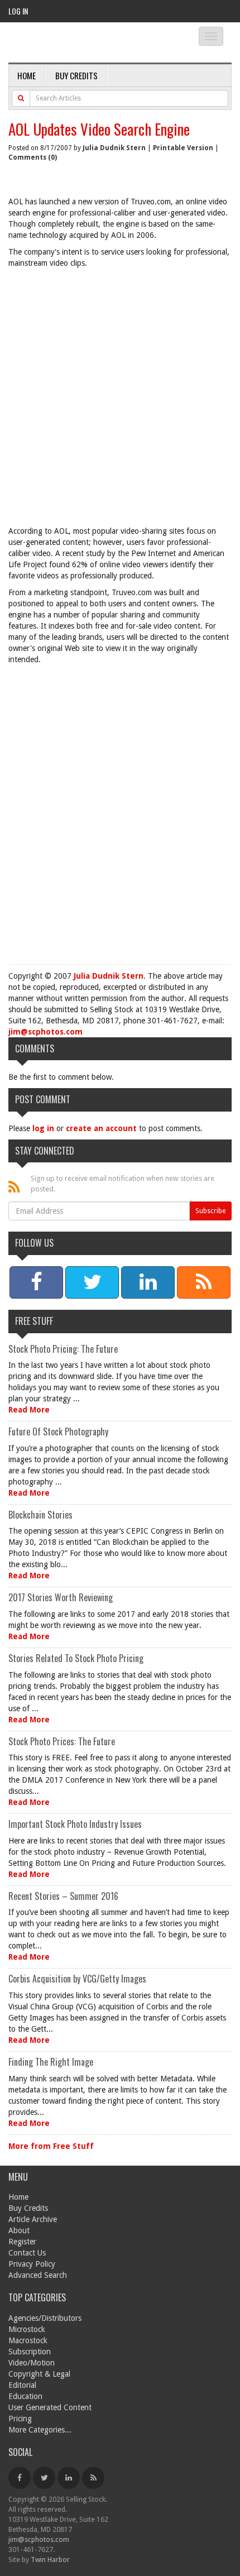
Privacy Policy (32, 2264)
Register (22, 2242)
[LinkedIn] (69, 2478)
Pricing (20, 2419)
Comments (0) (33, 157)
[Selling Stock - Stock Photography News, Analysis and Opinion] (90, 43)
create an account (101, 1128)
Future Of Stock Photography (58, 1431)
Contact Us (27, 2253)
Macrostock (28, 2340)
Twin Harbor (50, 2560)
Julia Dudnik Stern (114, 148)
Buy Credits (76, 75)
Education (25, 2396)
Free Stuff (34, 1321)
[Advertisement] (120, 400)
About (19, 2230)
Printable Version (183, 148)
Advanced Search (38, 2275)
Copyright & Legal (39, 2374)
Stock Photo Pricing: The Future (63, 1349)
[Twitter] (44, 2478)
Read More (29, 1410)
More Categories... (40, 2430)
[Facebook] (20, 2478)
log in (43, 1128)
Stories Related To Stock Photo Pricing (76, 1658)
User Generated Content (50, 2407)
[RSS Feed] (93, 2478)
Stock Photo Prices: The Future (62, 1741)
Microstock (27, 2329)
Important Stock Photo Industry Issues (75, 1824)
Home (27, 75)
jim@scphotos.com (45, 1032)
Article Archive (33, 2219)
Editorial (22, 2385)
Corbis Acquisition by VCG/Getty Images (77, 1979)
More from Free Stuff (51, 2146)
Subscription (30, 2352)
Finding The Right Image (51, 2062)
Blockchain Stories (40, 1515)
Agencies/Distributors (45, 2318)
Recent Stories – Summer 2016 (63, 1896)
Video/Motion (32, 2363)
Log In (18, 11)
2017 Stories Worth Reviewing (61, 1597)
